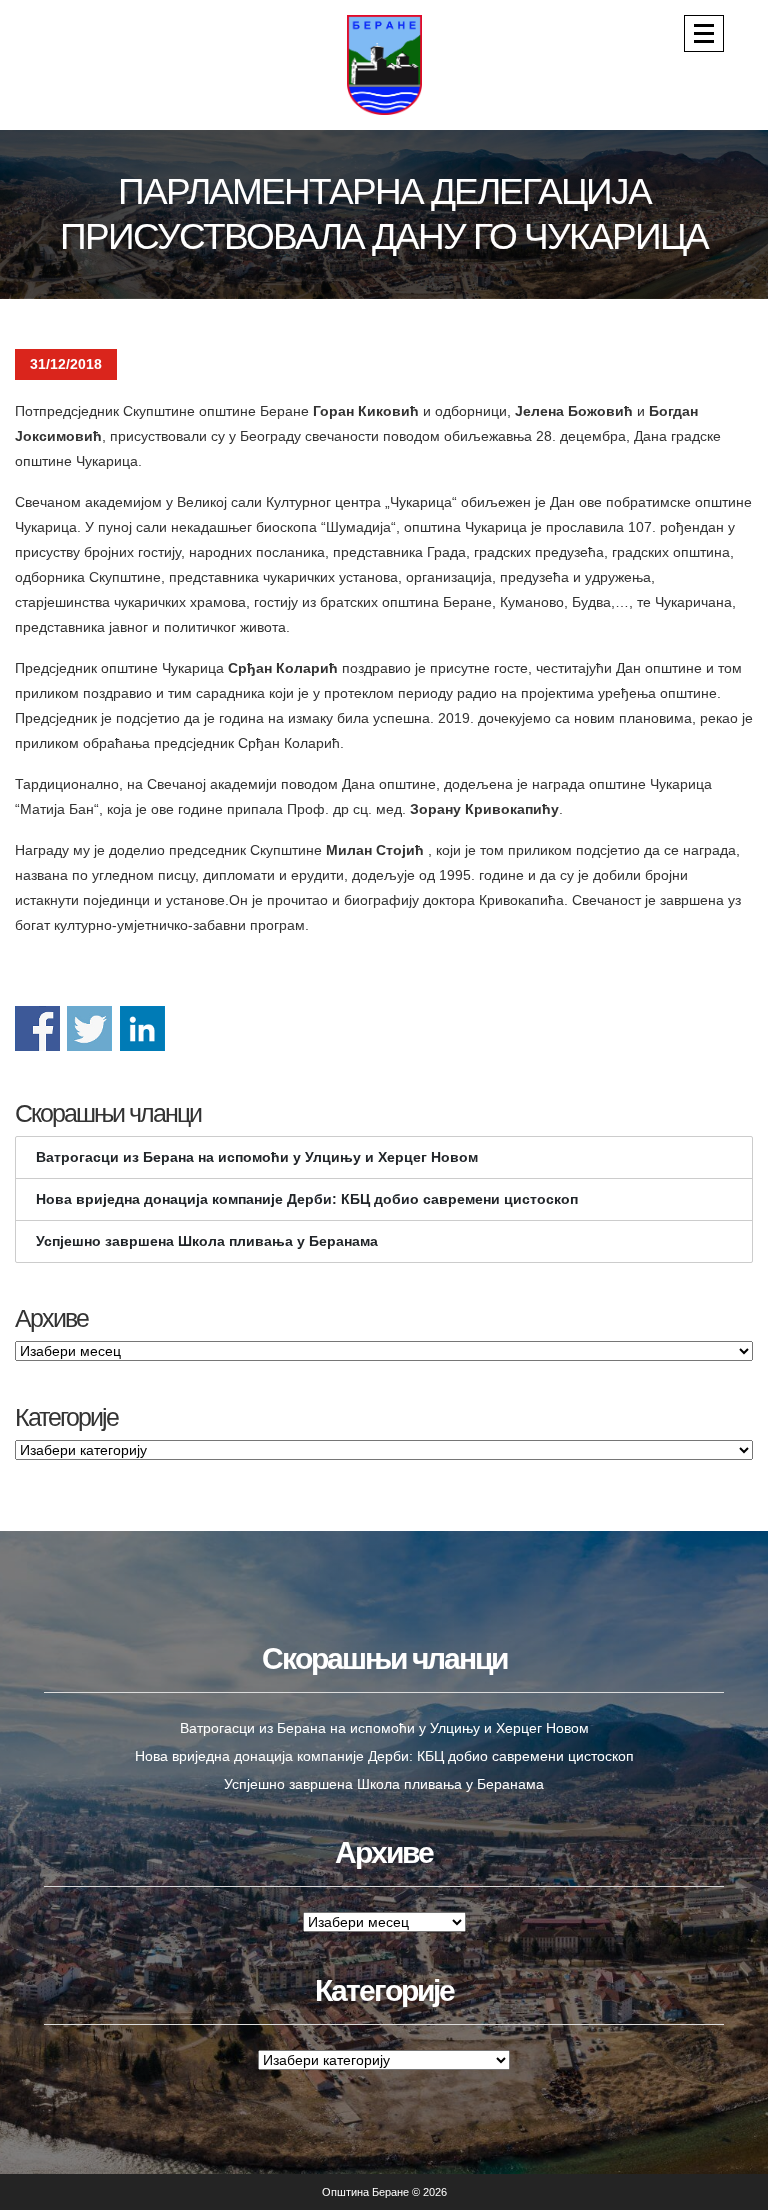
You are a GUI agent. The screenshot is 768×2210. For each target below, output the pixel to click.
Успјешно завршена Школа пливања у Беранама (207, 1241)
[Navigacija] (704, 33)
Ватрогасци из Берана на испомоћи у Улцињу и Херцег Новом (257, 1157)
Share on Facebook (37, 1028)
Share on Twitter (89, 1028)
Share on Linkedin (142, 1028)
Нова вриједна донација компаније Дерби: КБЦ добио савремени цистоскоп (307, 1199)
